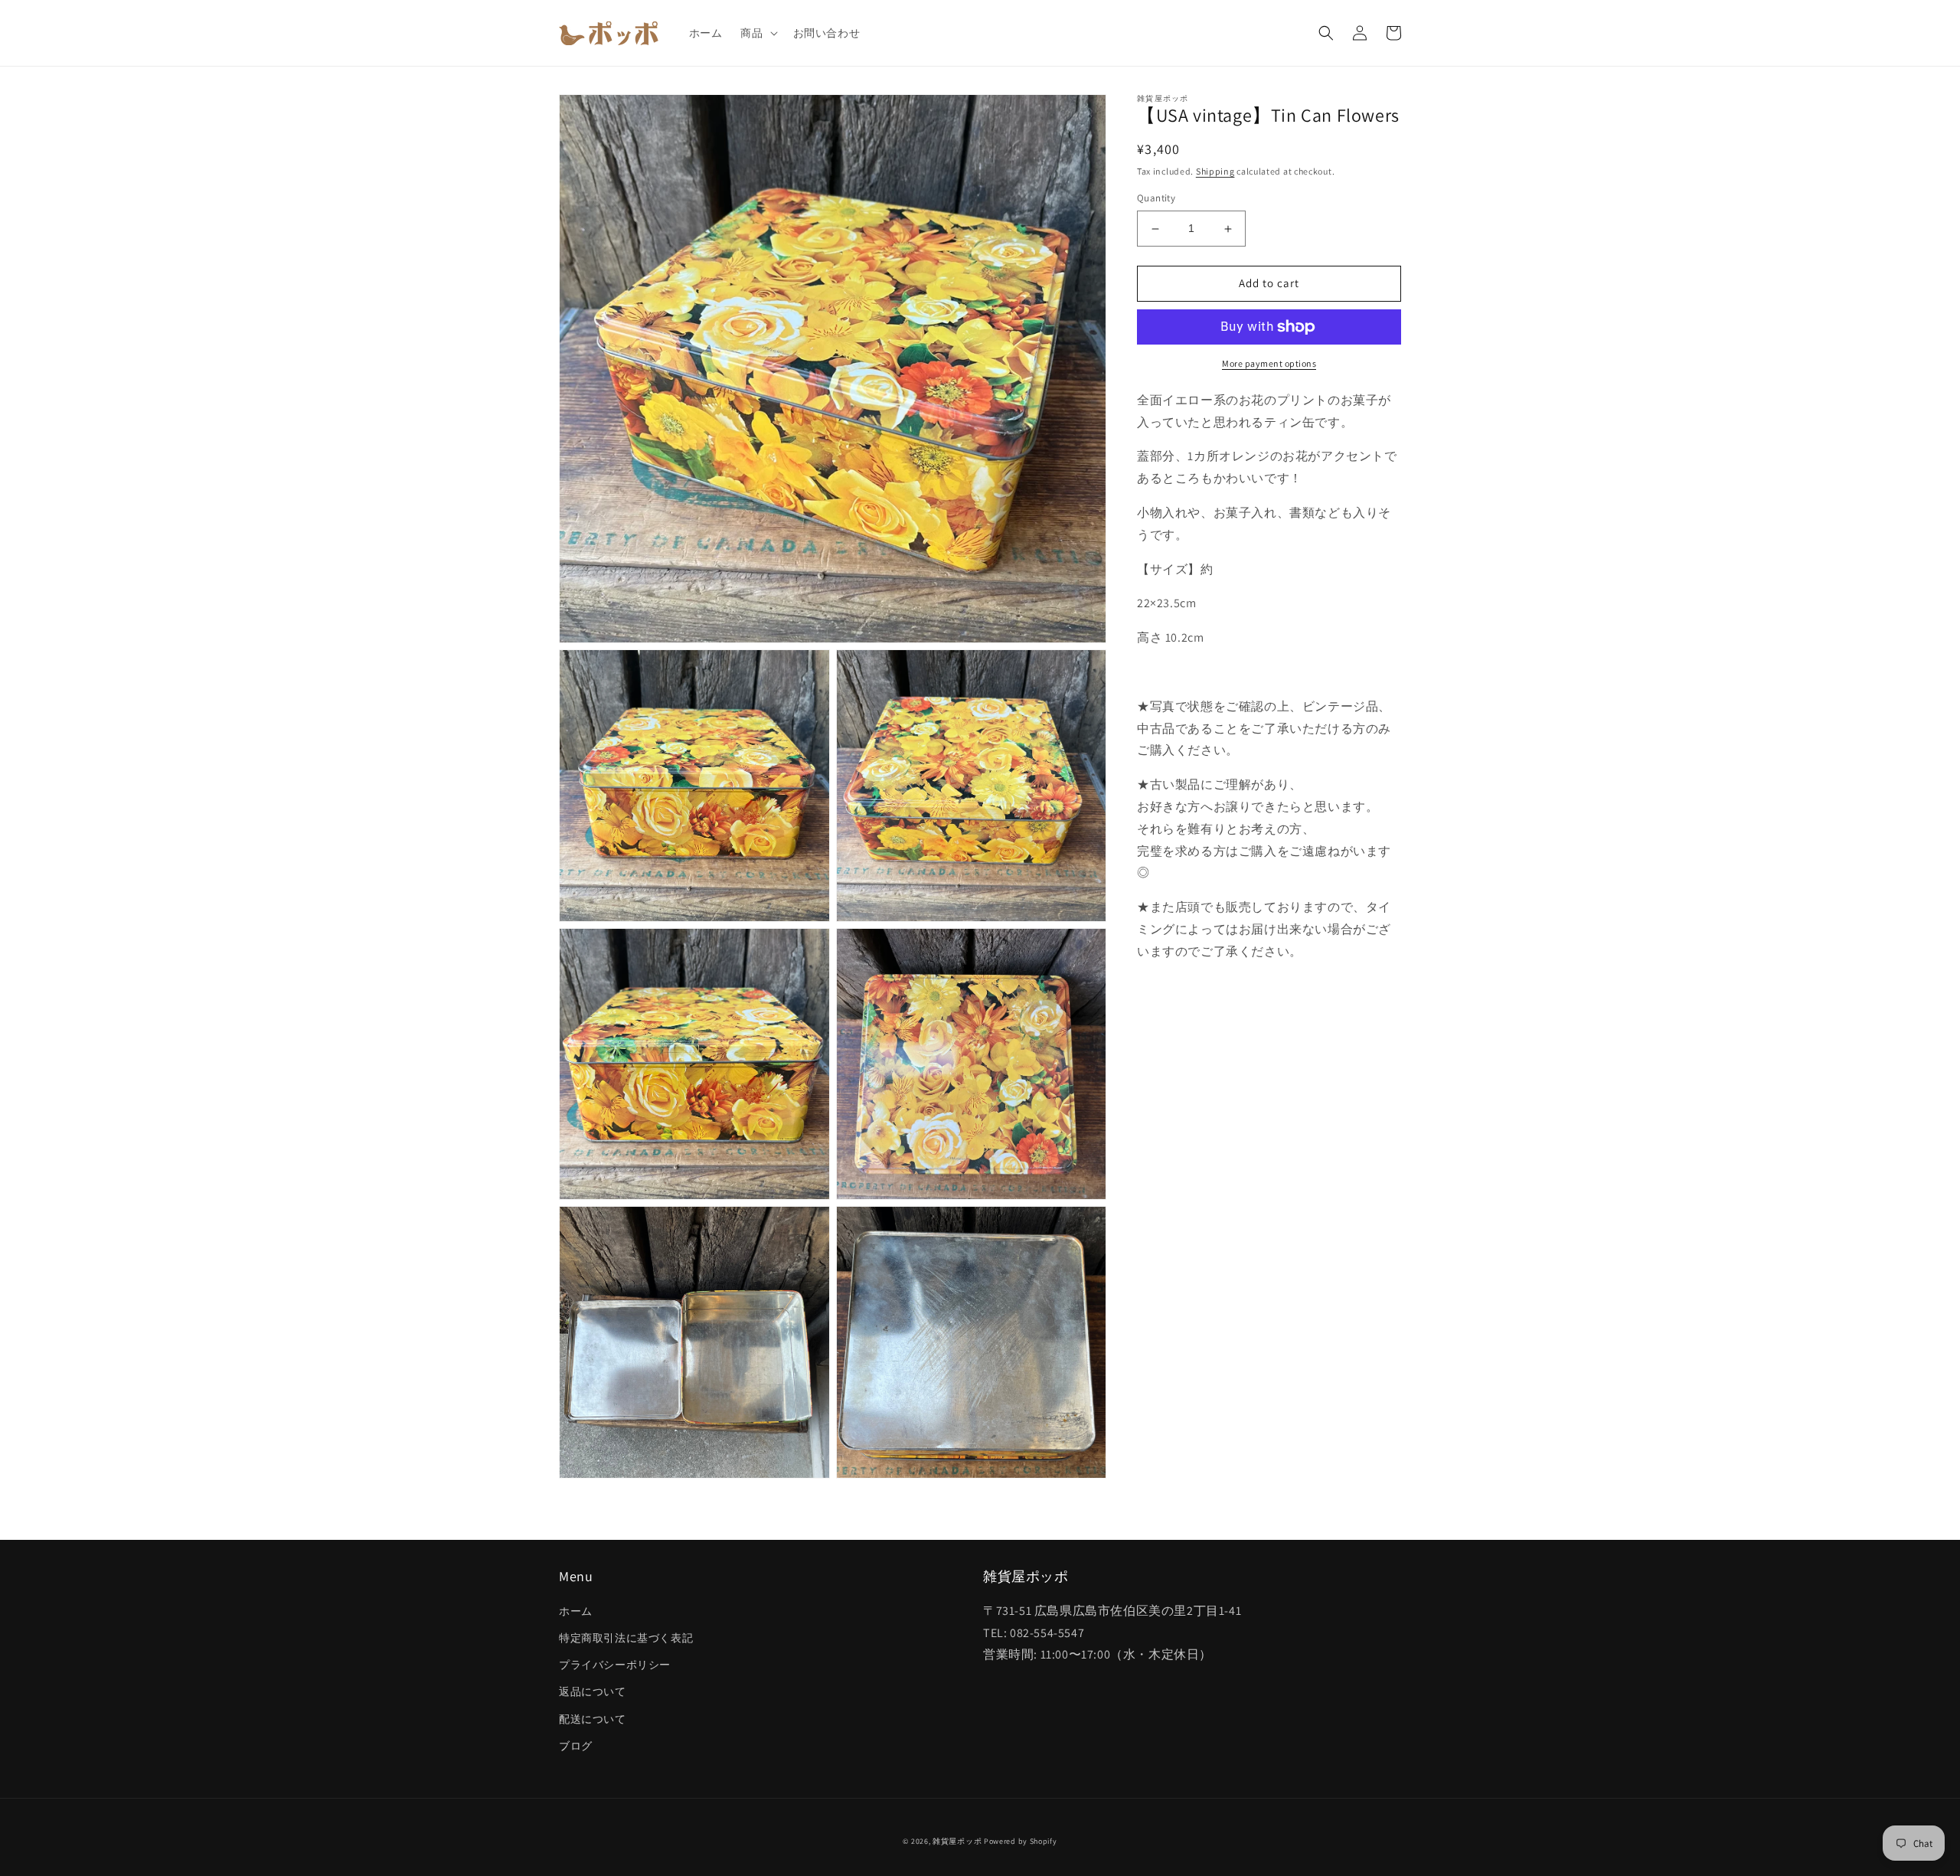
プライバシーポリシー (615, 1665)
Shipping (1215, 171)
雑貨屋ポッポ (957, 1841)
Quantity (1156, 199)
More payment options (1269, 363)
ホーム (576, 1611)
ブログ (576, 1746)
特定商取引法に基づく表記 (626, 1638)
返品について (593, 1691)
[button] (757, 33)
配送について (593, 1719)
